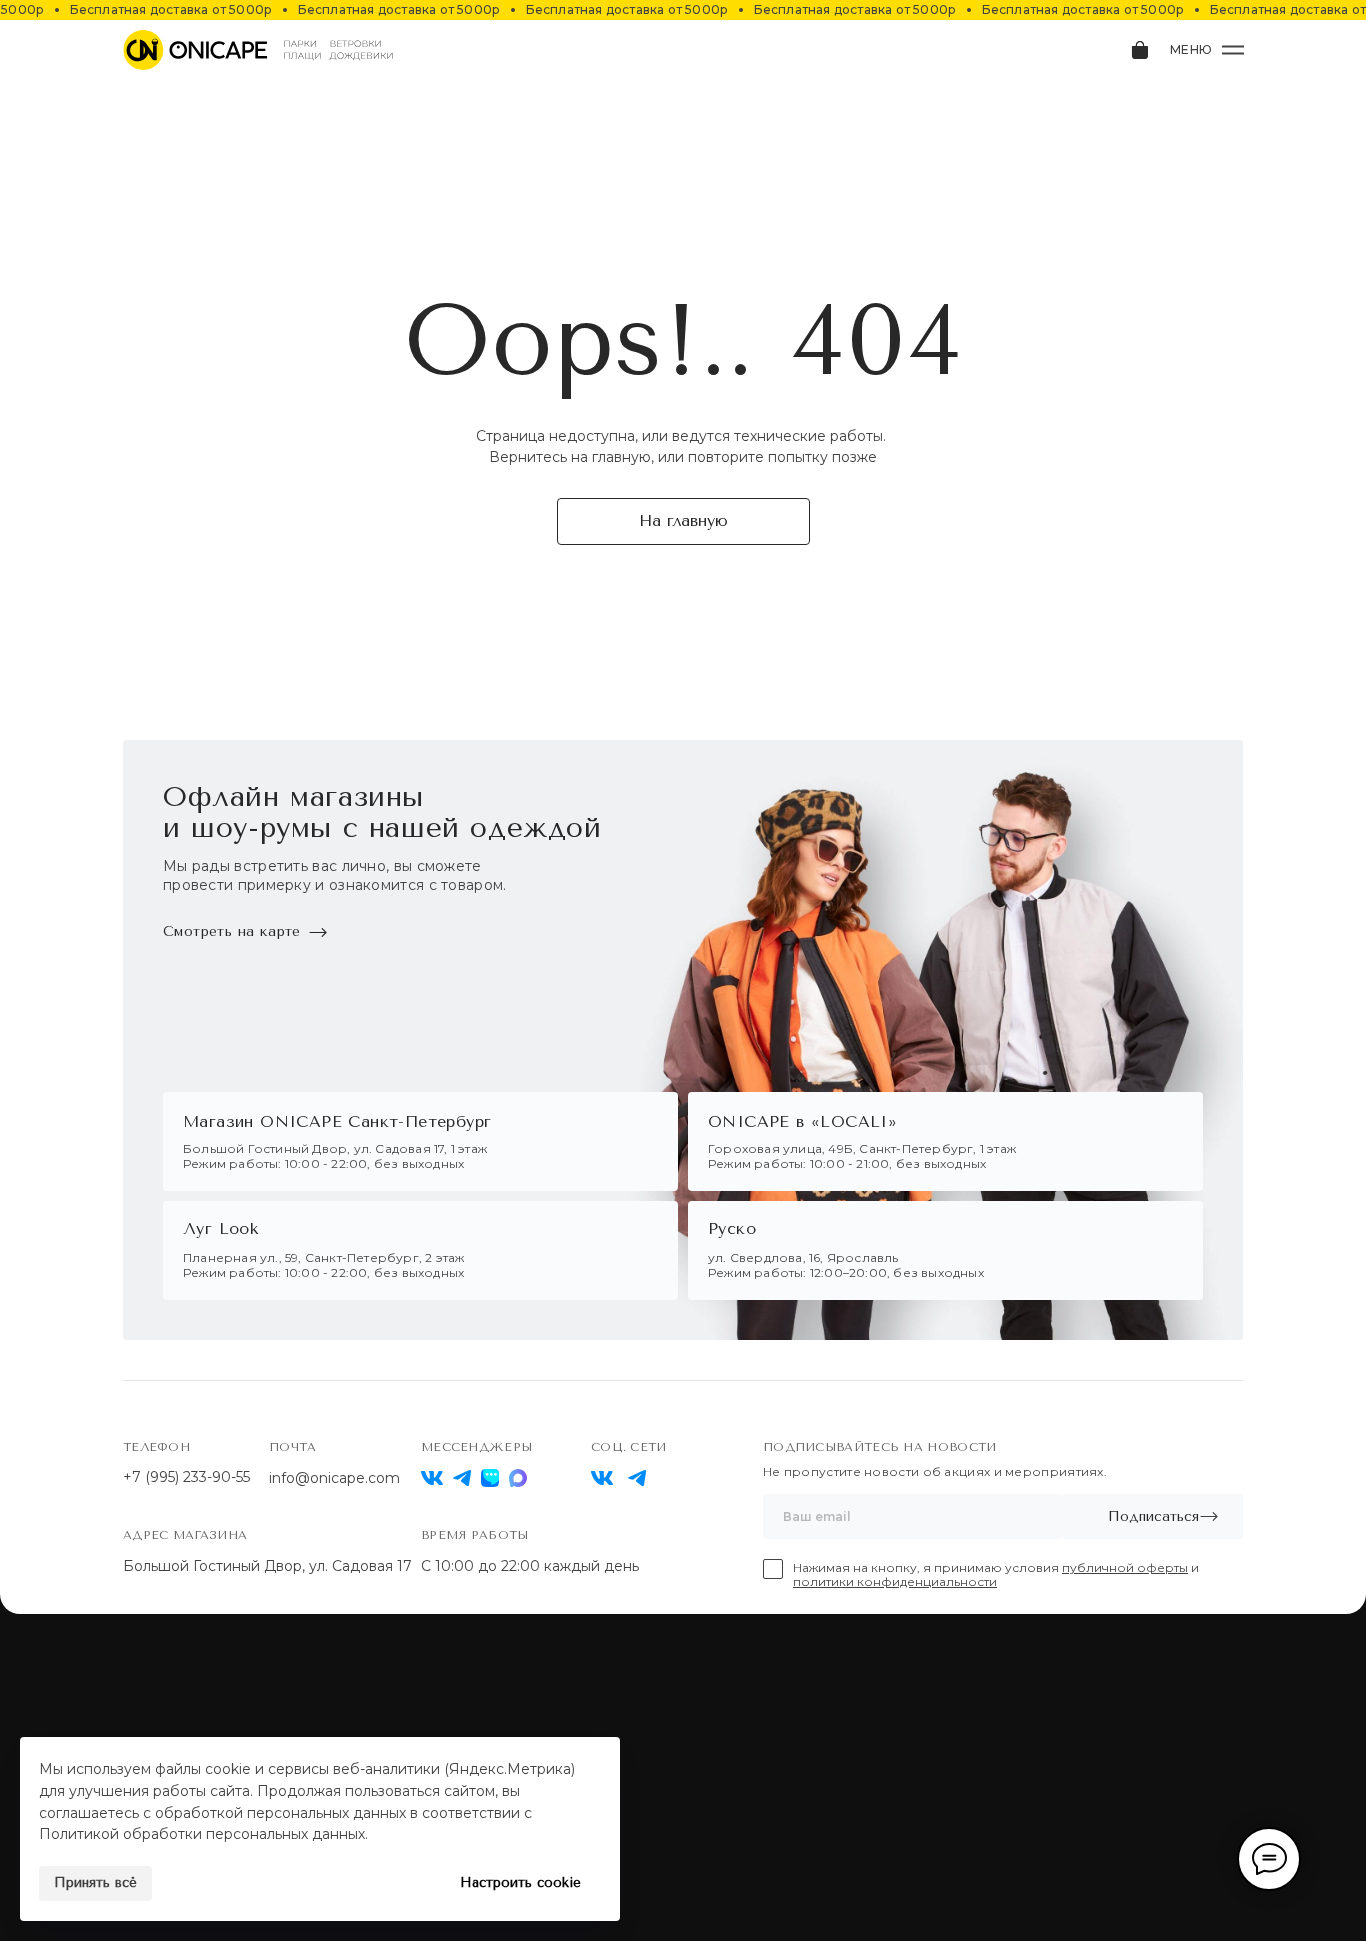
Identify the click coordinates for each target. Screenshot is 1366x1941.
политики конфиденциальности (895, 1581)
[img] (602, 1478)
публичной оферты (1125, 1567)
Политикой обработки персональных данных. (203, 1834)
